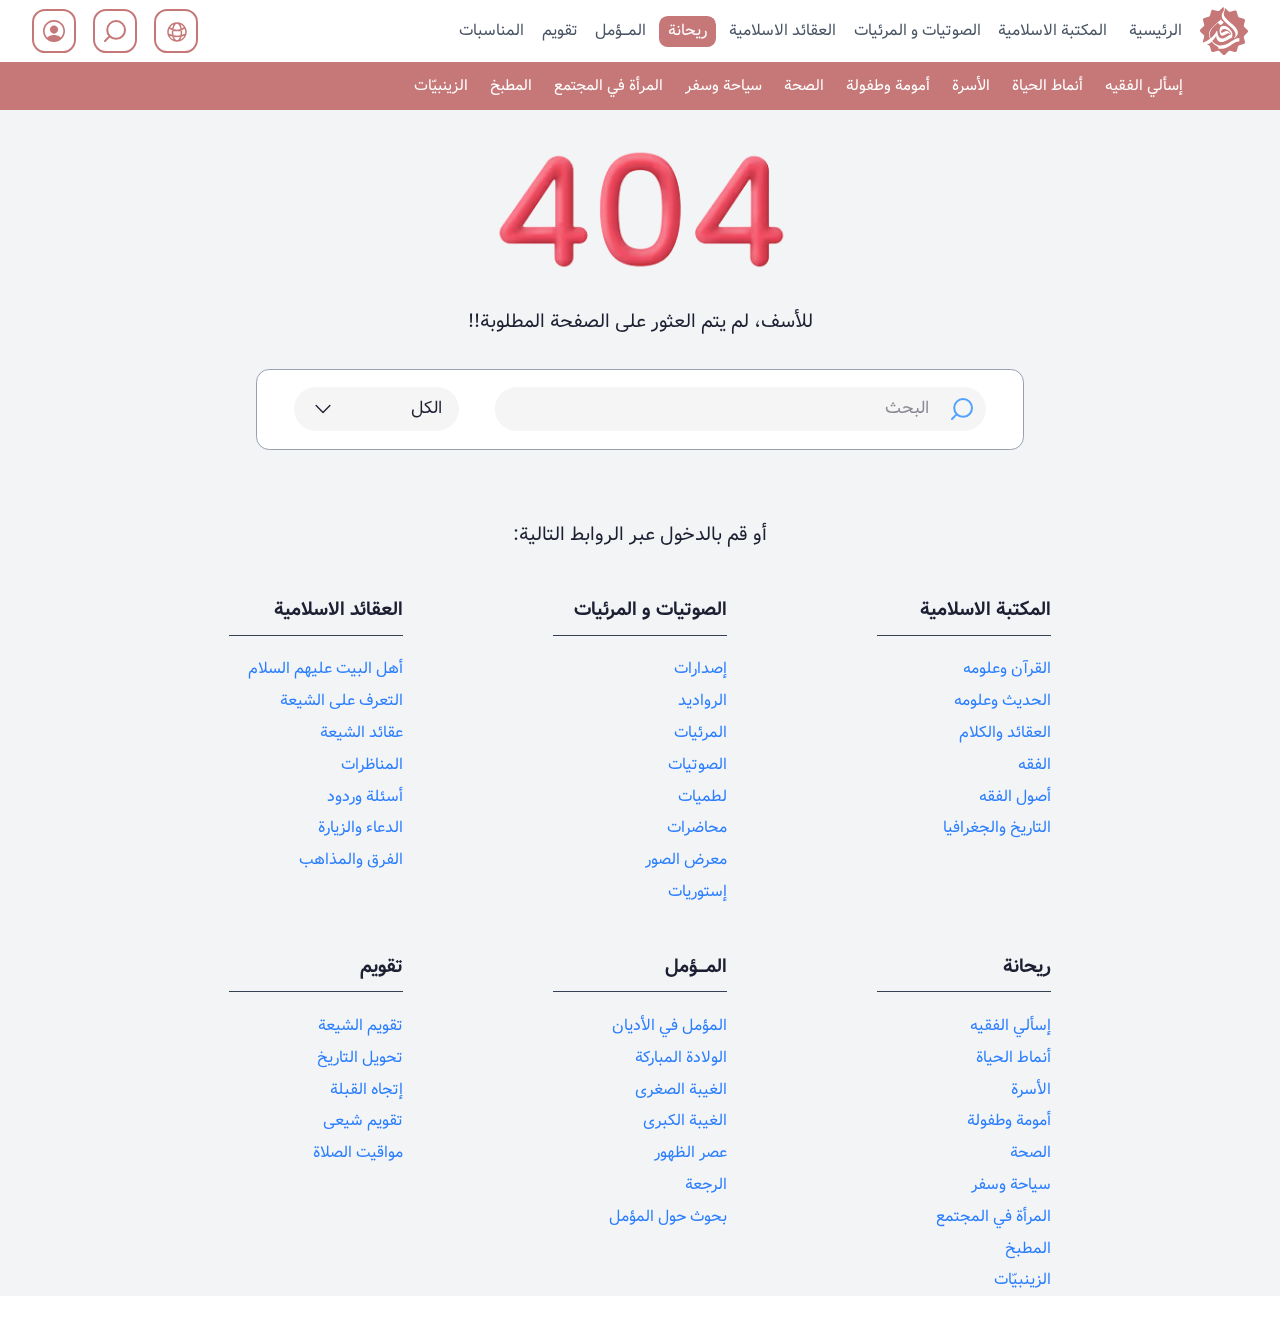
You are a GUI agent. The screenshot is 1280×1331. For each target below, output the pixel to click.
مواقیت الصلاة (358, 1152)
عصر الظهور (690, 1152)
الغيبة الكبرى (685, 1120)
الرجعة (706, 1184)
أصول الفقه (1015, 796)
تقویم (560, 29)
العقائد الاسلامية (782, 29)
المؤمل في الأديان (669, 1025)
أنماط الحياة (1047, 86)
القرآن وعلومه (1007, 668)
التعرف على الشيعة (341, 700)
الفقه (1034, 764)
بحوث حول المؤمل (668, 1216)
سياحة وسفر (723, 86)
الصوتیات (697, 764)
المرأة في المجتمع (608, 86)
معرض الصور (686, 859)
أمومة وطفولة (888, 86)
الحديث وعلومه (1002, 700)
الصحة (804, 86)
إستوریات (697, 891)
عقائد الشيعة (361, 732)
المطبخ (511, 86)
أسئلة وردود (365, 796)
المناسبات (491, 29)
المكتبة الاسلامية (1052, 29)
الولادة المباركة (681, 1057)
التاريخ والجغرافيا (997, 827)
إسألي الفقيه (1144, 86)
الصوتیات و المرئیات (917, 29)
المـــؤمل (620, 29)
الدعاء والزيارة (360, 827)
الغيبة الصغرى (681, 1089)
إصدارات (700, 668)
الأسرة (971, 86)
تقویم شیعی (363, 1120)
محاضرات (697, 827)
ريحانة (687, 29)
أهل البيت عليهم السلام (325, 668)
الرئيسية (1155, 29)
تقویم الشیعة (360, 1025)
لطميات (702, 796)
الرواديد (702, 700)
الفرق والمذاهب (351, 859)
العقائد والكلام (1005, 732)
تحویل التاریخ (360, 1057)
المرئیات (700, 732)
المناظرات (372, 764)
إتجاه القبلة (366, 1089)
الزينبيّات (441, 86)
